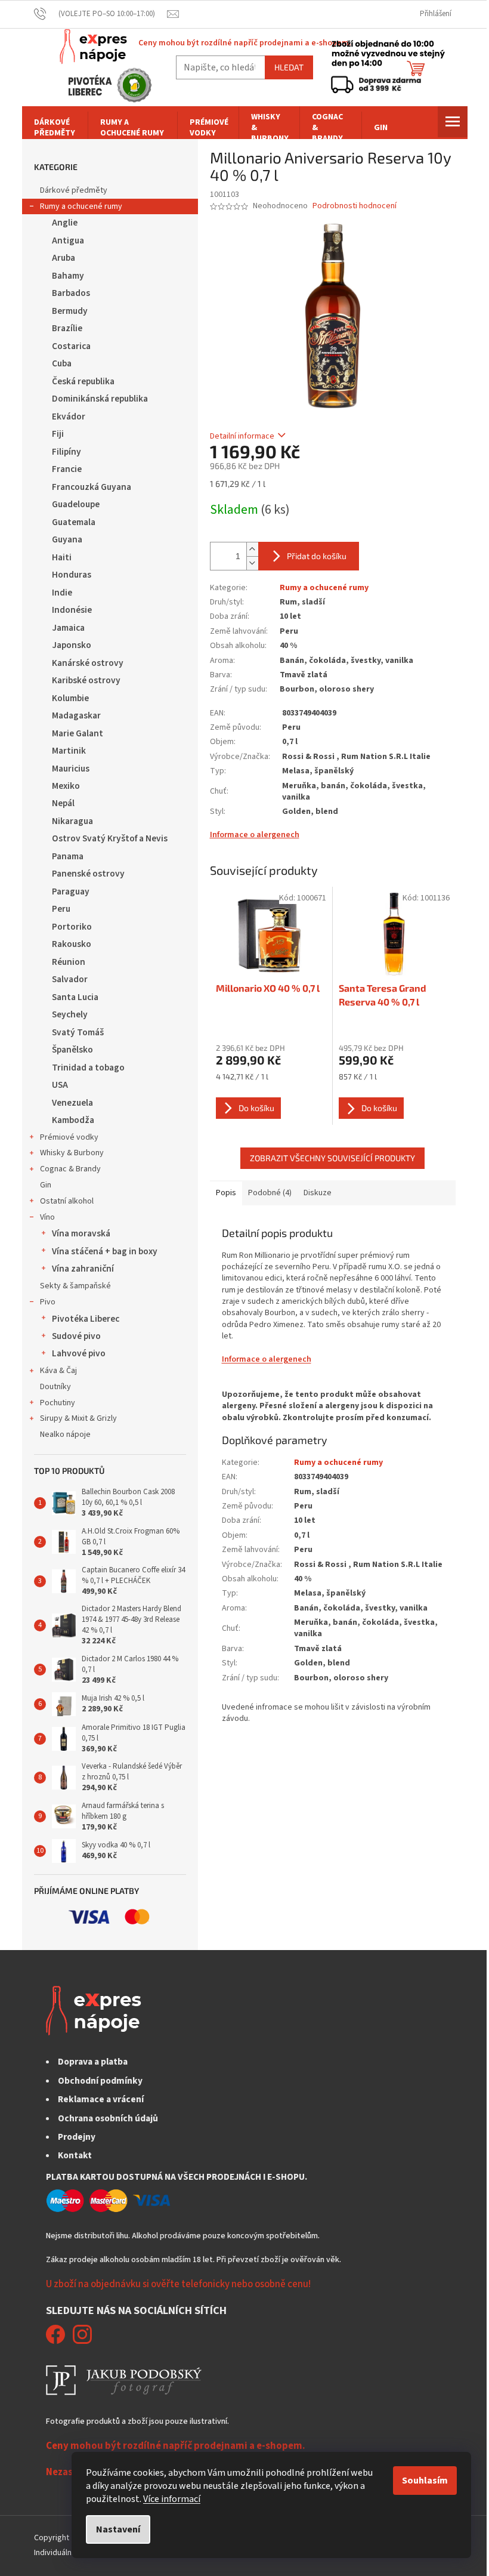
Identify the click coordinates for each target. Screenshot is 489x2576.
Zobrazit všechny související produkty (332, 1158)
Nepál (63, 803)
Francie (67, 469)
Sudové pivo (76, 1336)
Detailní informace (242, 436)
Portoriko (72, 927)
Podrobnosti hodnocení (355, 206)
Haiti (62, 557)
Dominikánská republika (100, 399)
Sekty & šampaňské (75, 1286)
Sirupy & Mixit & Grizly (78, 1418)
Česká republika (83, 381)
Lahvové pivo (79, 1353)
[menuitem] (55, 128)
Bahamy (68, 276)
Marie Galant (78, 733)
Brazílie (67, 328)
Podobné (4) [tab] (270, 1193)
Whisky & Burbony (72, 1153)
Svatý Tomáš (78, 1032)
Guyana (67, 539)
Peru (61, 909)
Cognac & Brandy (70, 1169)
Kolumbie (70, 698)
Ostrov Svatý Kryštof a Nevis (110, 838)
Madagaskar (76, 715)
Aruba (64, 258)
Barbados (71, 293)
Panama (68, 856)
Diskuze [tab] (318, 1193)
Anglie (65, 223)
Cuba (62, 363)
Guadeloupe (76, 504)
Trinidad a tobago (88, 1068)
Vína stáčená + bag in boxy (105, 1251)
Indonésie (72, 610)
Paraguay (71, 891)
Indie (62, 593)
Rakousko (72, 944)
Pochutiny (58, 1403)
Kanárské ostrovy (88, 663)
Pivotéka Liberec (86, 1319)
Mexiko (66, 786)
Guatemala (74, 522)
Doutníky (55, 1387)
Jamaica (68, 628)
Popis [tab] (226, 1193)
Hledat (289, 67)
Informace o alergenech (255, 835)
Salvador (70, 979)
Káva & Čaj (58, 1371)
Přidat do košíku (317, 556)
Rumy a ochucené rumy (81, 206)
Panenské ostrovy (88, 874)
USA (60, 1085)
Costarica (71, 346)
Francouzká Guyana (92, 487)
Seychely (70, 1014)
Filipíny (66, 452)
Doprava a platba (93, 2062)
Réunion (69, 962)
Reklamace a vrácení (101, 2099)
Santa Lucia (75, 997)
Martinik (69, 751)
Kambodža (73, 1120)
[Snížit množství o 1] (252, 563)
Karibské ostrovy (86, 680)
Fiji (58, 434)
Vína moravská (81, 1233)
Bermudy (70, 311)
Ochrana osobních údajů (108, 2118)
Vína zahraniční (83, 1269)
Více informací (172, 2499)
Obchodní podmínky (100, 2081)
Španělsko (72, 1050)
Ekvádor (69, 417)
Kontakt (75, 2155)
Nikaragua (72, 821)
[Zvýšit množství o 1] (252, 549)
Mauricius (71, 769)
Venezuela (72, 1103)
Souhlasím (425, 2481)
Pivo (48, 1302)
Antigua (68, 240)
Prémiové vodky (69, 1137)
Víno (47, 1217)
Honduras (72, 575)
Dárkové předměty (74, 190)
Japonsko (72, 645)
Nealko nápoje (65, 1434)
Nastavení (118, 2529)
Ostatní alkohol (67, 1201)
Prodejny (77, 2137)
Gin (46, 1185)
